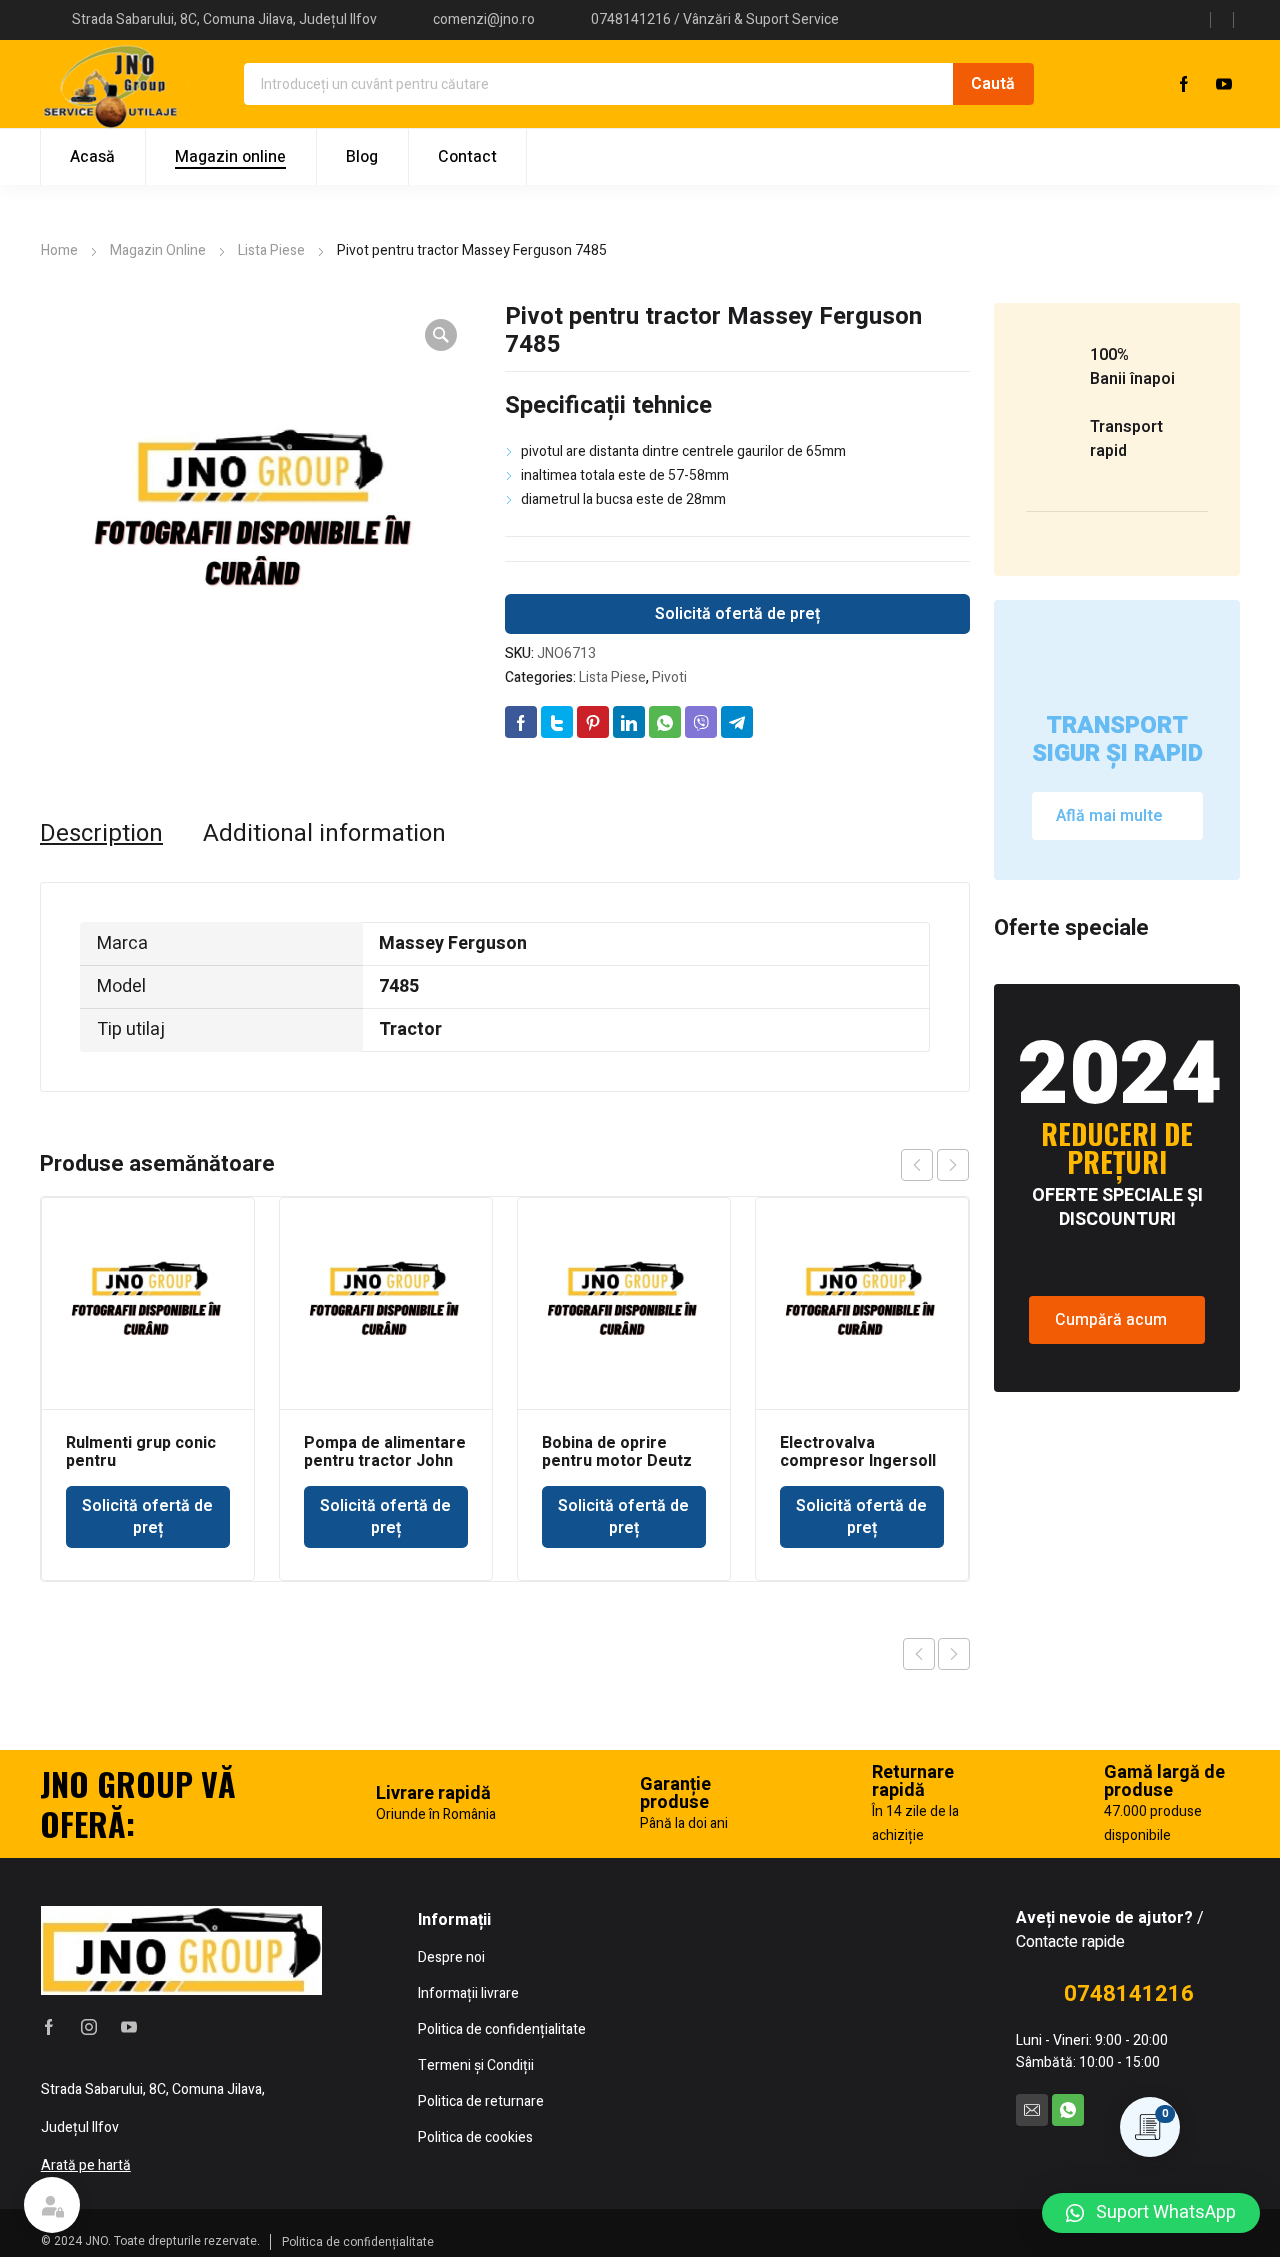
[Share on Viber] (701, 722)
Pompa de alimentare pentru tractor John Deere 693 (385, 1461)
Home (59, 250)
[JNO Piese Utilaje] (114, 84)
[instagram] (89, 2027)
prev (917, 1165)
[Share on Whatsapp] (665, 722)
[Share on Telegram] (737, 722)
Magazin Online (158, 250)
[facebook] (1184, 84)
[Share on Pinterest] (593, 722)
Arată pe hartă (86, 2165)
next (953, 1165)
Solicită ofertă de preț (737, 614)
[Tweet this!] (557, 722)
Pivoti (669, 677)
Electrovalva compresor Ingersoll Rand (858, 1461)
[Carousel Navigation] (935, 1165)
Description (101, 834)
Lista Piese (271, 250)
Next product (954, 1654)
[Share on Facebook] (521, 722)
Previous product (919, 1654)
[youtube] (1224, 84)
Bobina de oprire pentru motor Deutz (617, 1452)
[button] (1151, 2213)
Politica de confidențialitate (358, 2242)
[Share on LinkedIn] (629, 722)
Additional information (324, 834)
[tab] (101, 834)
